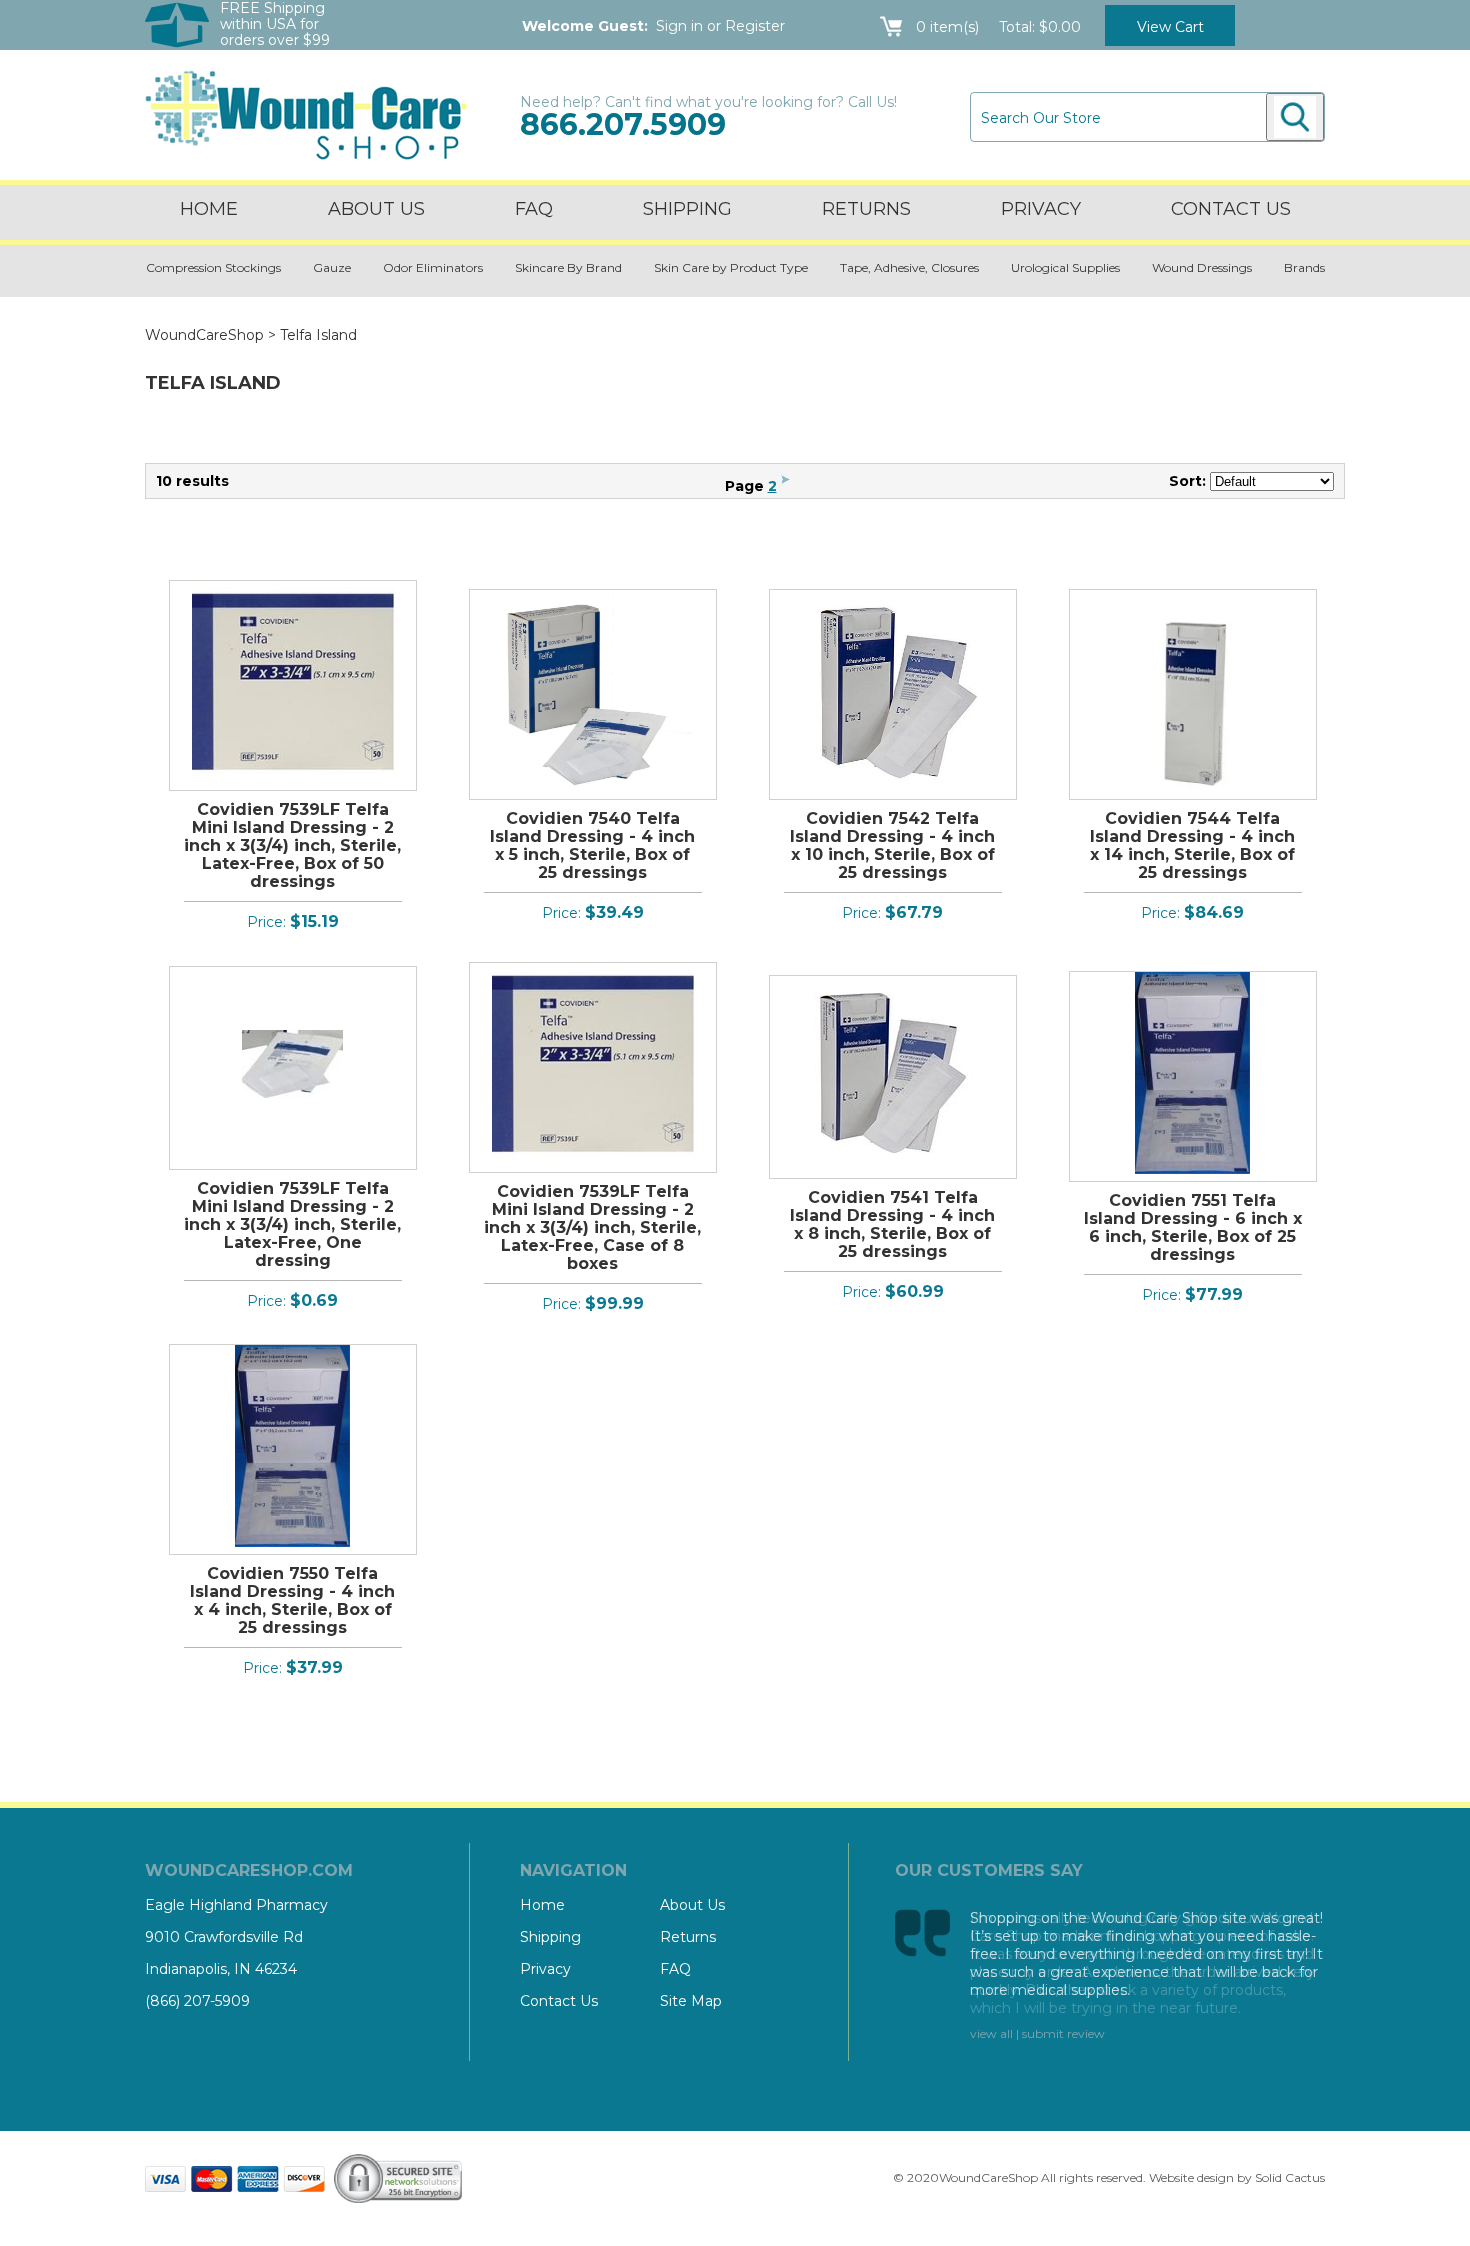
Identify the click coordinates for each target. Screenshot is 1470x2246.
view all (991, 2033)
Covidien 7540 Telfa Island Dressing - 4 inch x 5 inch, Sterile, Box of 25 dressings (592, 845)
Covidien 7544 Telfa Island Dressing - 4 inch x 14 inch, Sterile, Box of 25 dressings (1192, 845)
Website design (1191, 2177)
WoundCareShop (204, 335)
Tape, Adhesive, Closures (909, 267)
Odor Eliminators (433, 267)
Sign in (679, 26)
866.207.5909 (623, 124)
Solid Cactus (1290, 2177)
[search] (1295, 117)
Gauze (332, 267)
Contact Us (559, 2001)
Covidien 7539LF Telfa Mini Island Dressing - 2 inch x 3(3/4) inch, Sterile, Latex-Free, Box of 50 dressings (292, 845)
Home (209, 209)
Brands (1304, 267)
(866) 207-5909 (197, 2001)
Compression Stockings (213, 267)
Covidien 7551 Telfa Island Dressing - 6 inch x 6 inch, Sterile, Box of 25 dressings (1193, 1227)
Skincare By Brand (568, 267)
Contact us (1231, 209)
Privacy (1041, 209)
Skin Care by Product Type (731, 267)
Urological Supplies (1065, 267)
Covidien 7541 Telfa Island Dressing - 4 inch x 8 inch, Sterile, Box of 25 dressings (892, 1224)
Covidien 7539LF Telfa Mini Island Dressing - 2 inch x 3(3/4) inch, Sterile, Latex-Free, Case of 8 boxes (592, 1227)
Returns (866, 209)
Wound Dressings (1202, 267)
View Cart (1170, 27)
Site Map (691, 2001)
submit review (1063, 2033)
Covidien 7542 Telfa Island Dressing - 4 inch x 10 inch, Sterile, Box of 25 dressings (892, 845)
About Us (376, 209)
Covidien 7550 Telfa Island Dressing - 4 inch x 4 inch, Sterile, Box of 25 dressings (292, 1600)
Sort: (1187, 481)
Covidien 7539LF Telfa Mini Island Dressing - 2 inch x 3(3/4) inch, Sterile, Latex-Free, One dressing (292, 1224)
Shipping (687, 209)
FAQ (534, 209)
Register (755, 26)
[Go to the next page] (785, 486)
